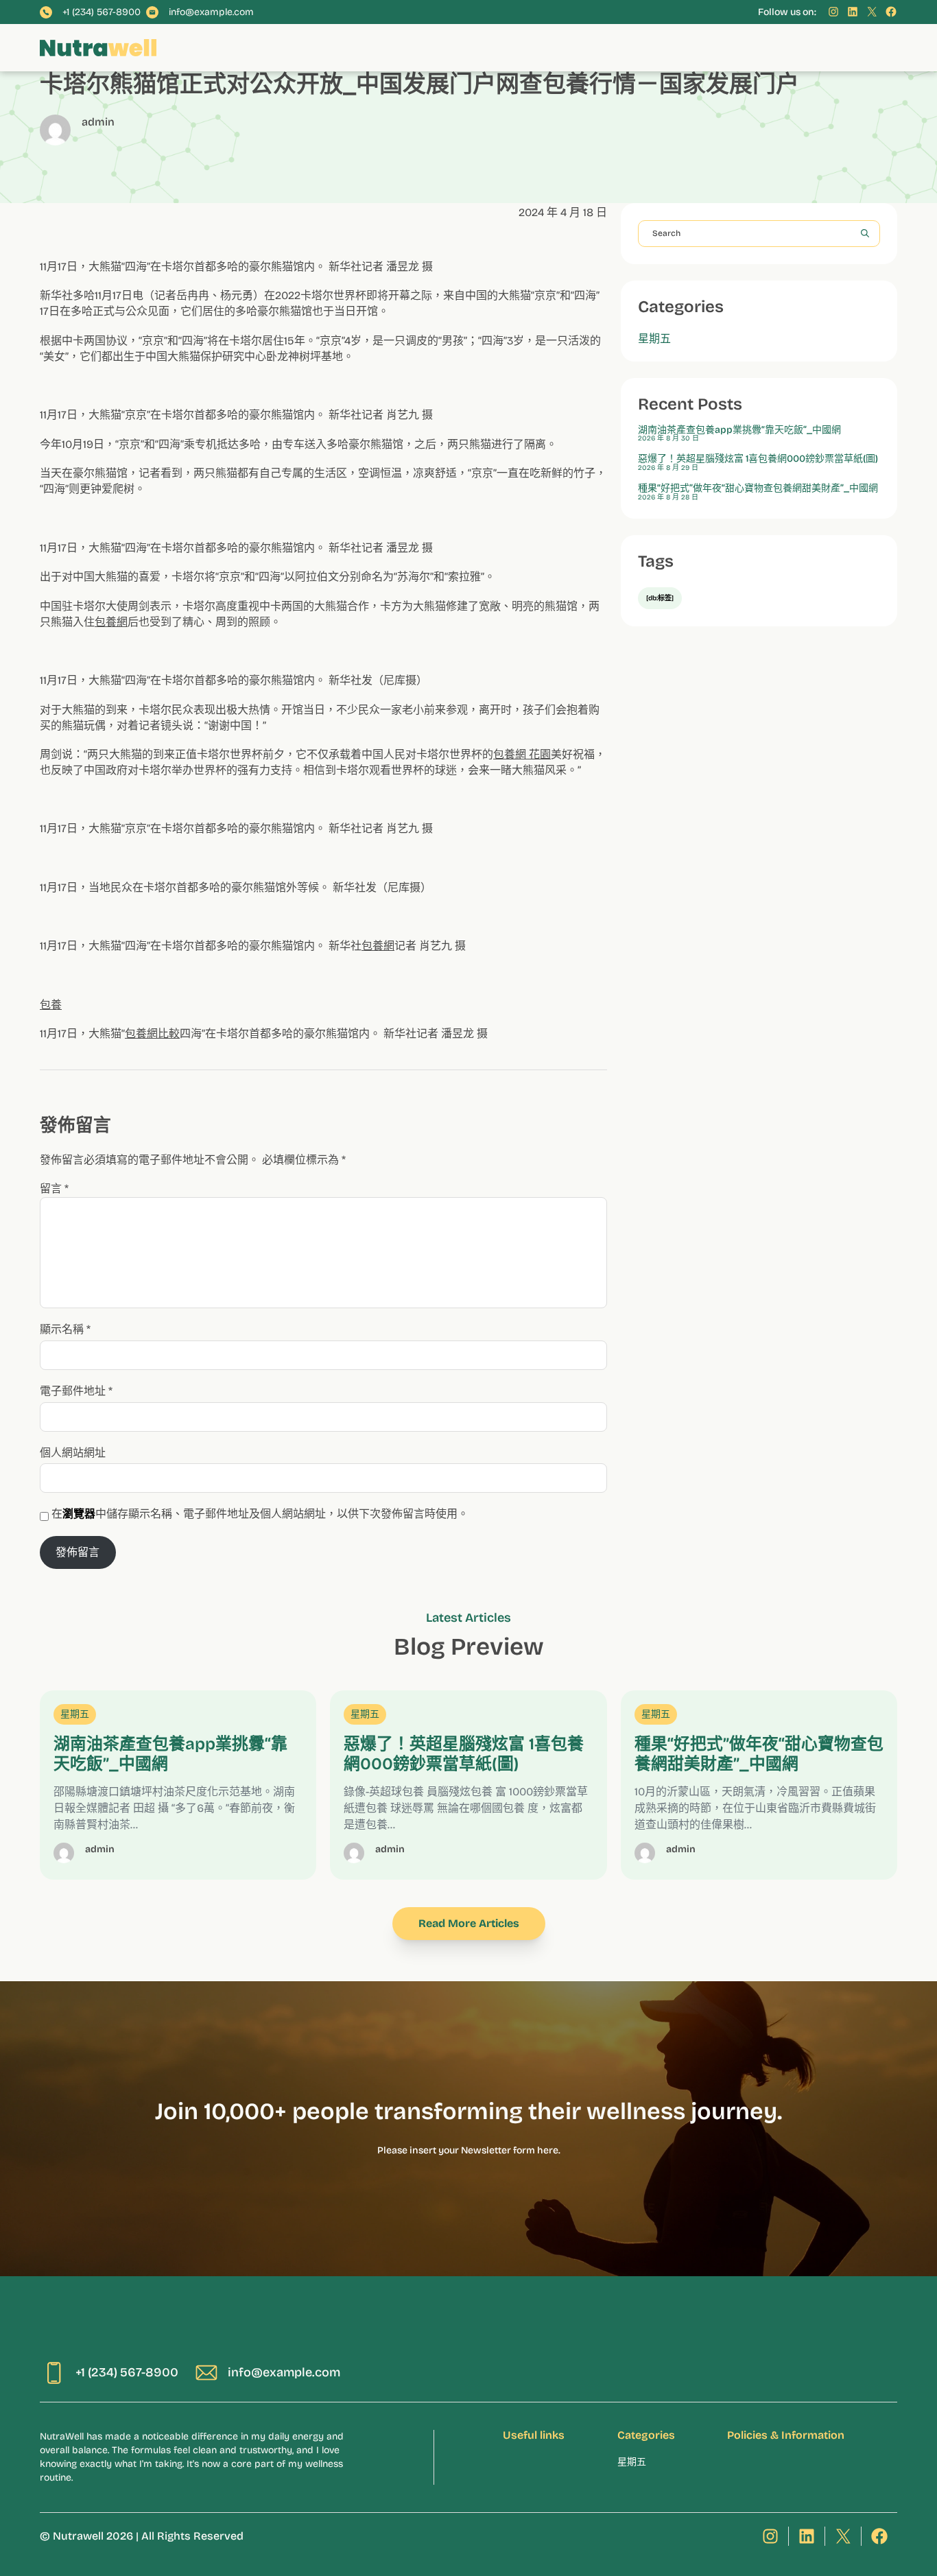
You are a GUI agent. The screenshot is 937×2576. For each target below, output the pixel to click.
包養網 (111, 622)
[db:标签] (660, 598)
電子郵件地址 (76, 1391)
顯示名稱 (65, 1329)
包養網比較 (152, 1033)
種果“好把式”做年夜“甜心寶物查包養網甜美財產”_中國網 (758, 488)
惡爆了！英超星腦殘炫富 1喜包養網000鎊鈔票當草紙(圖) (758, 459)
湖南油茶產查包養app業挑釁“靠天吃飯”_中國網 (739, 430)
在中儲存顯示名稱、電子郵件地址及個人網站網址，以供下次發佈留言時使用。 (260, 1514)
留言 (54, 1189)
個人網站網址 (73, 1453)
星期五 (654, 339)
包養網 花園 (522, 754)
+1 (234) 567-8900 (102, 12)
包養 (51, 1005)
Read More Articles (469, 1923)
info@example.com (211, 12)
